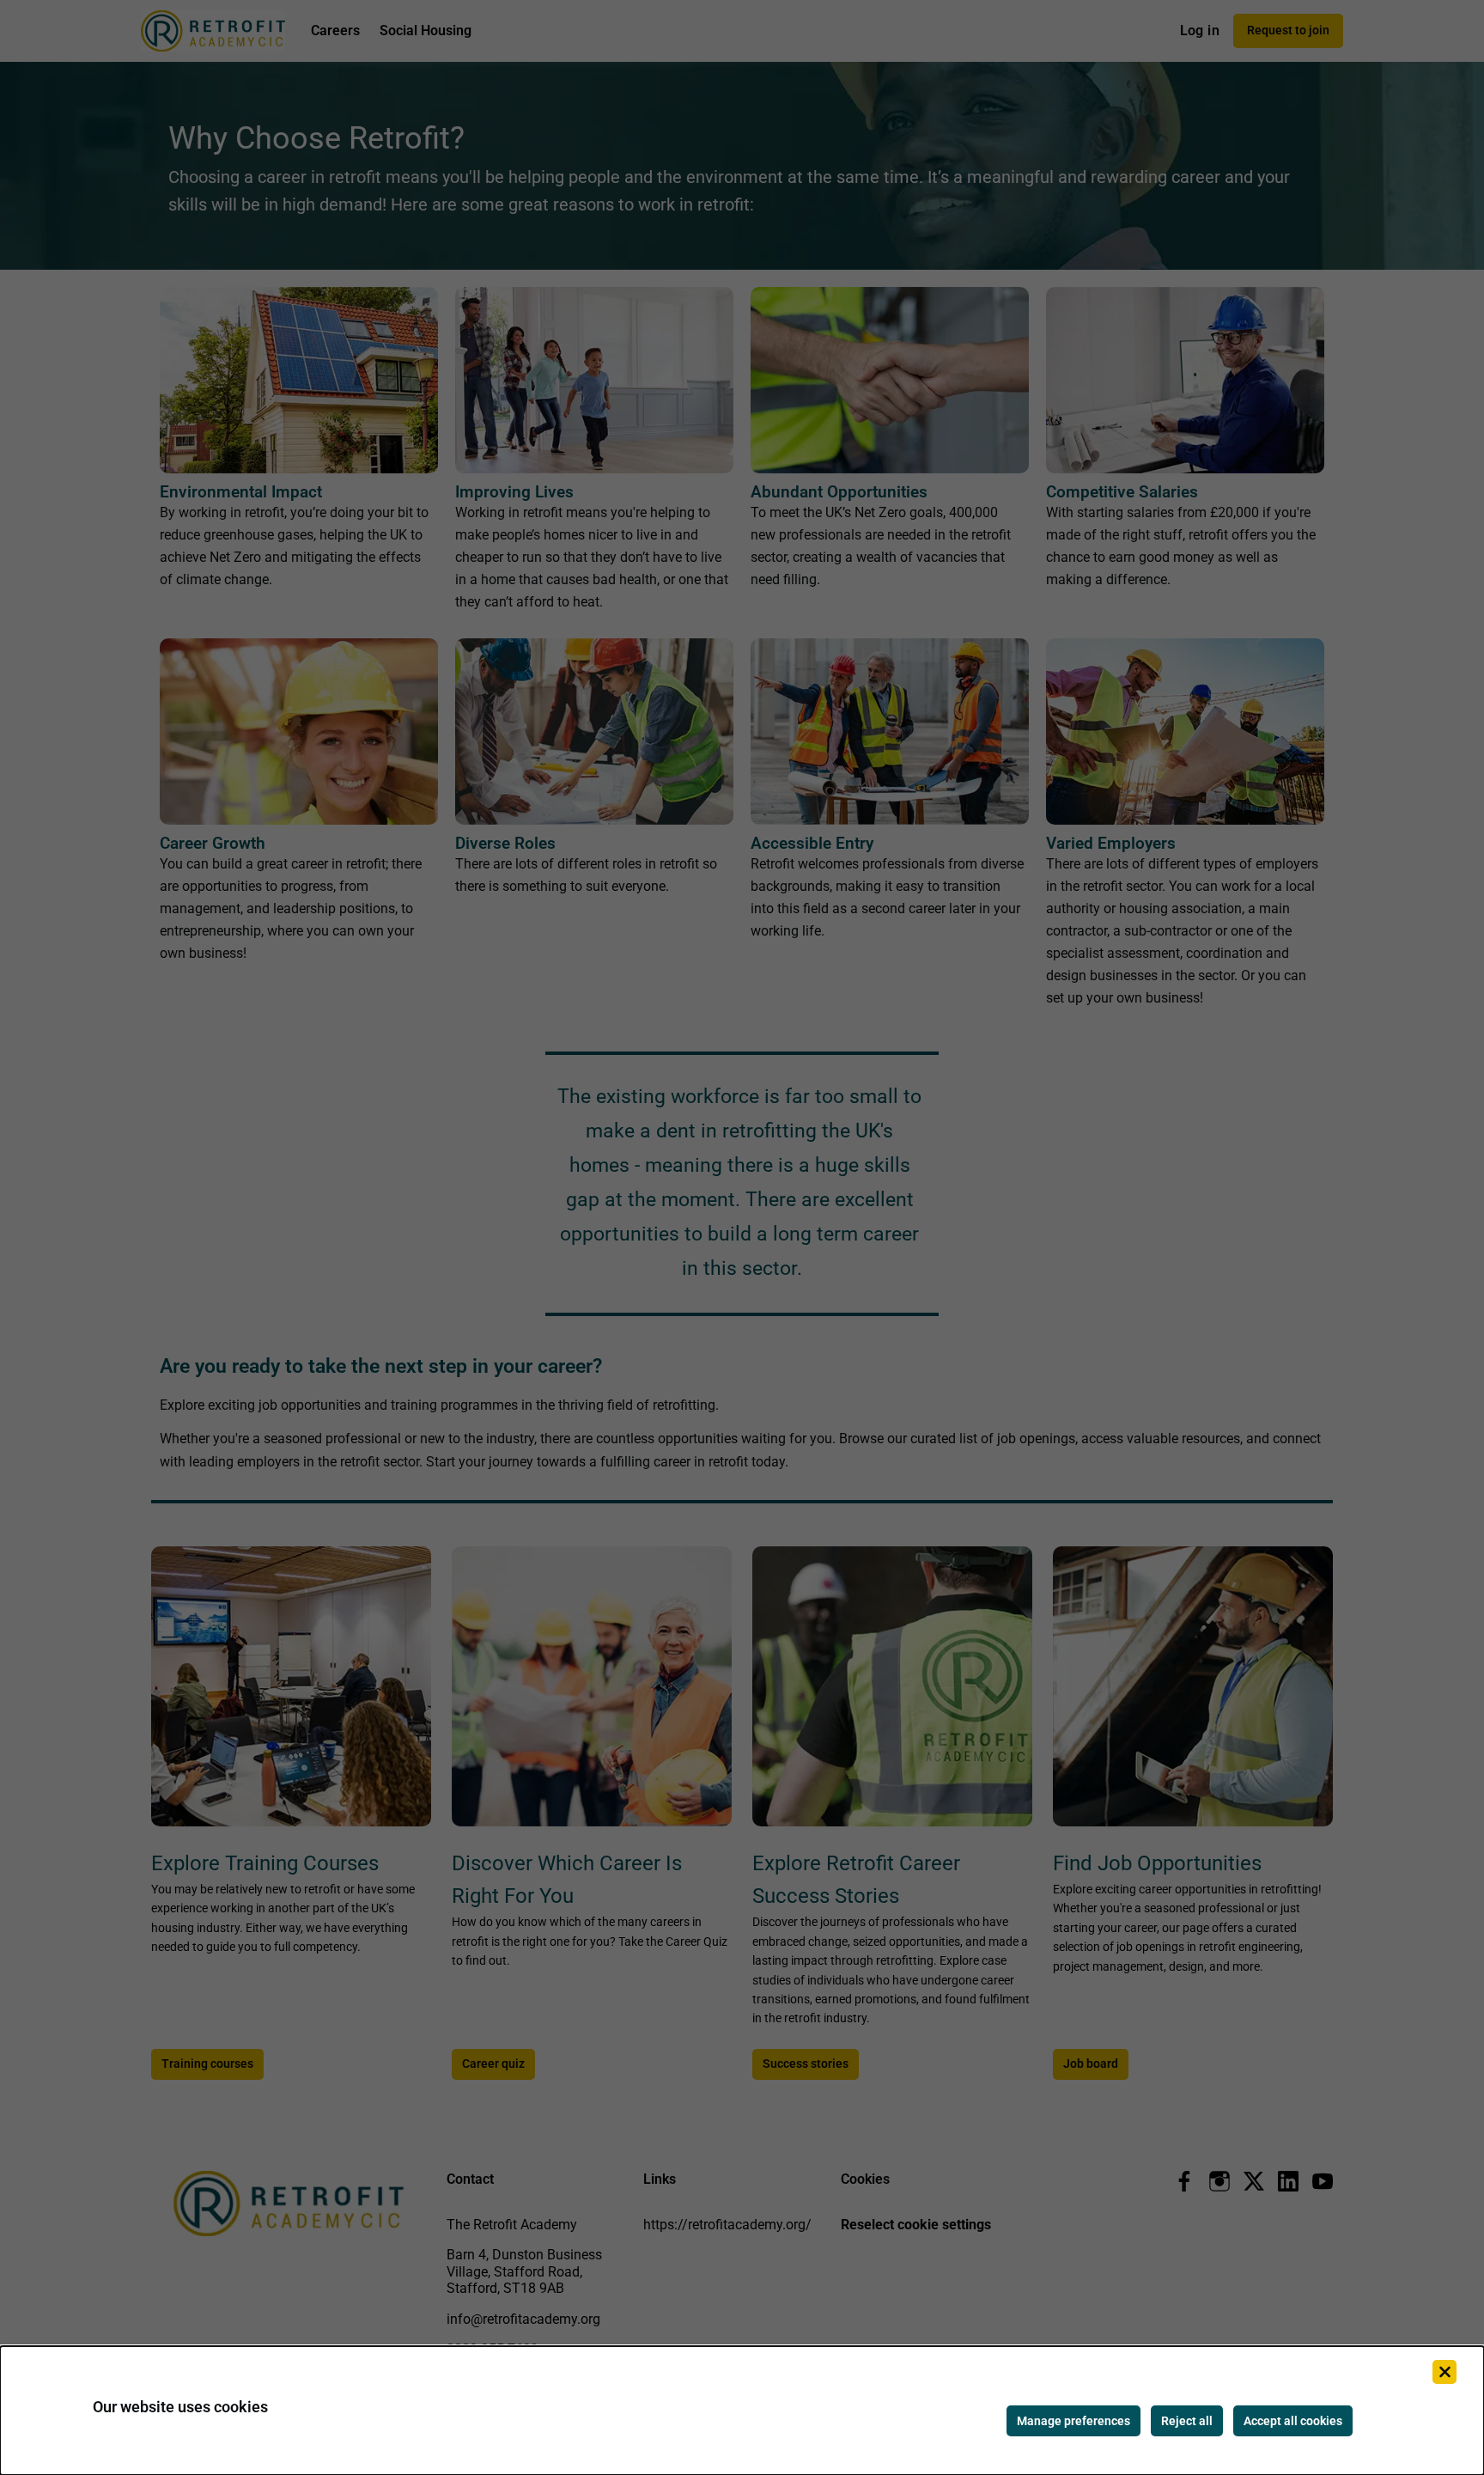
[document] (742, 2411)
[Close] (1444, 2372)
